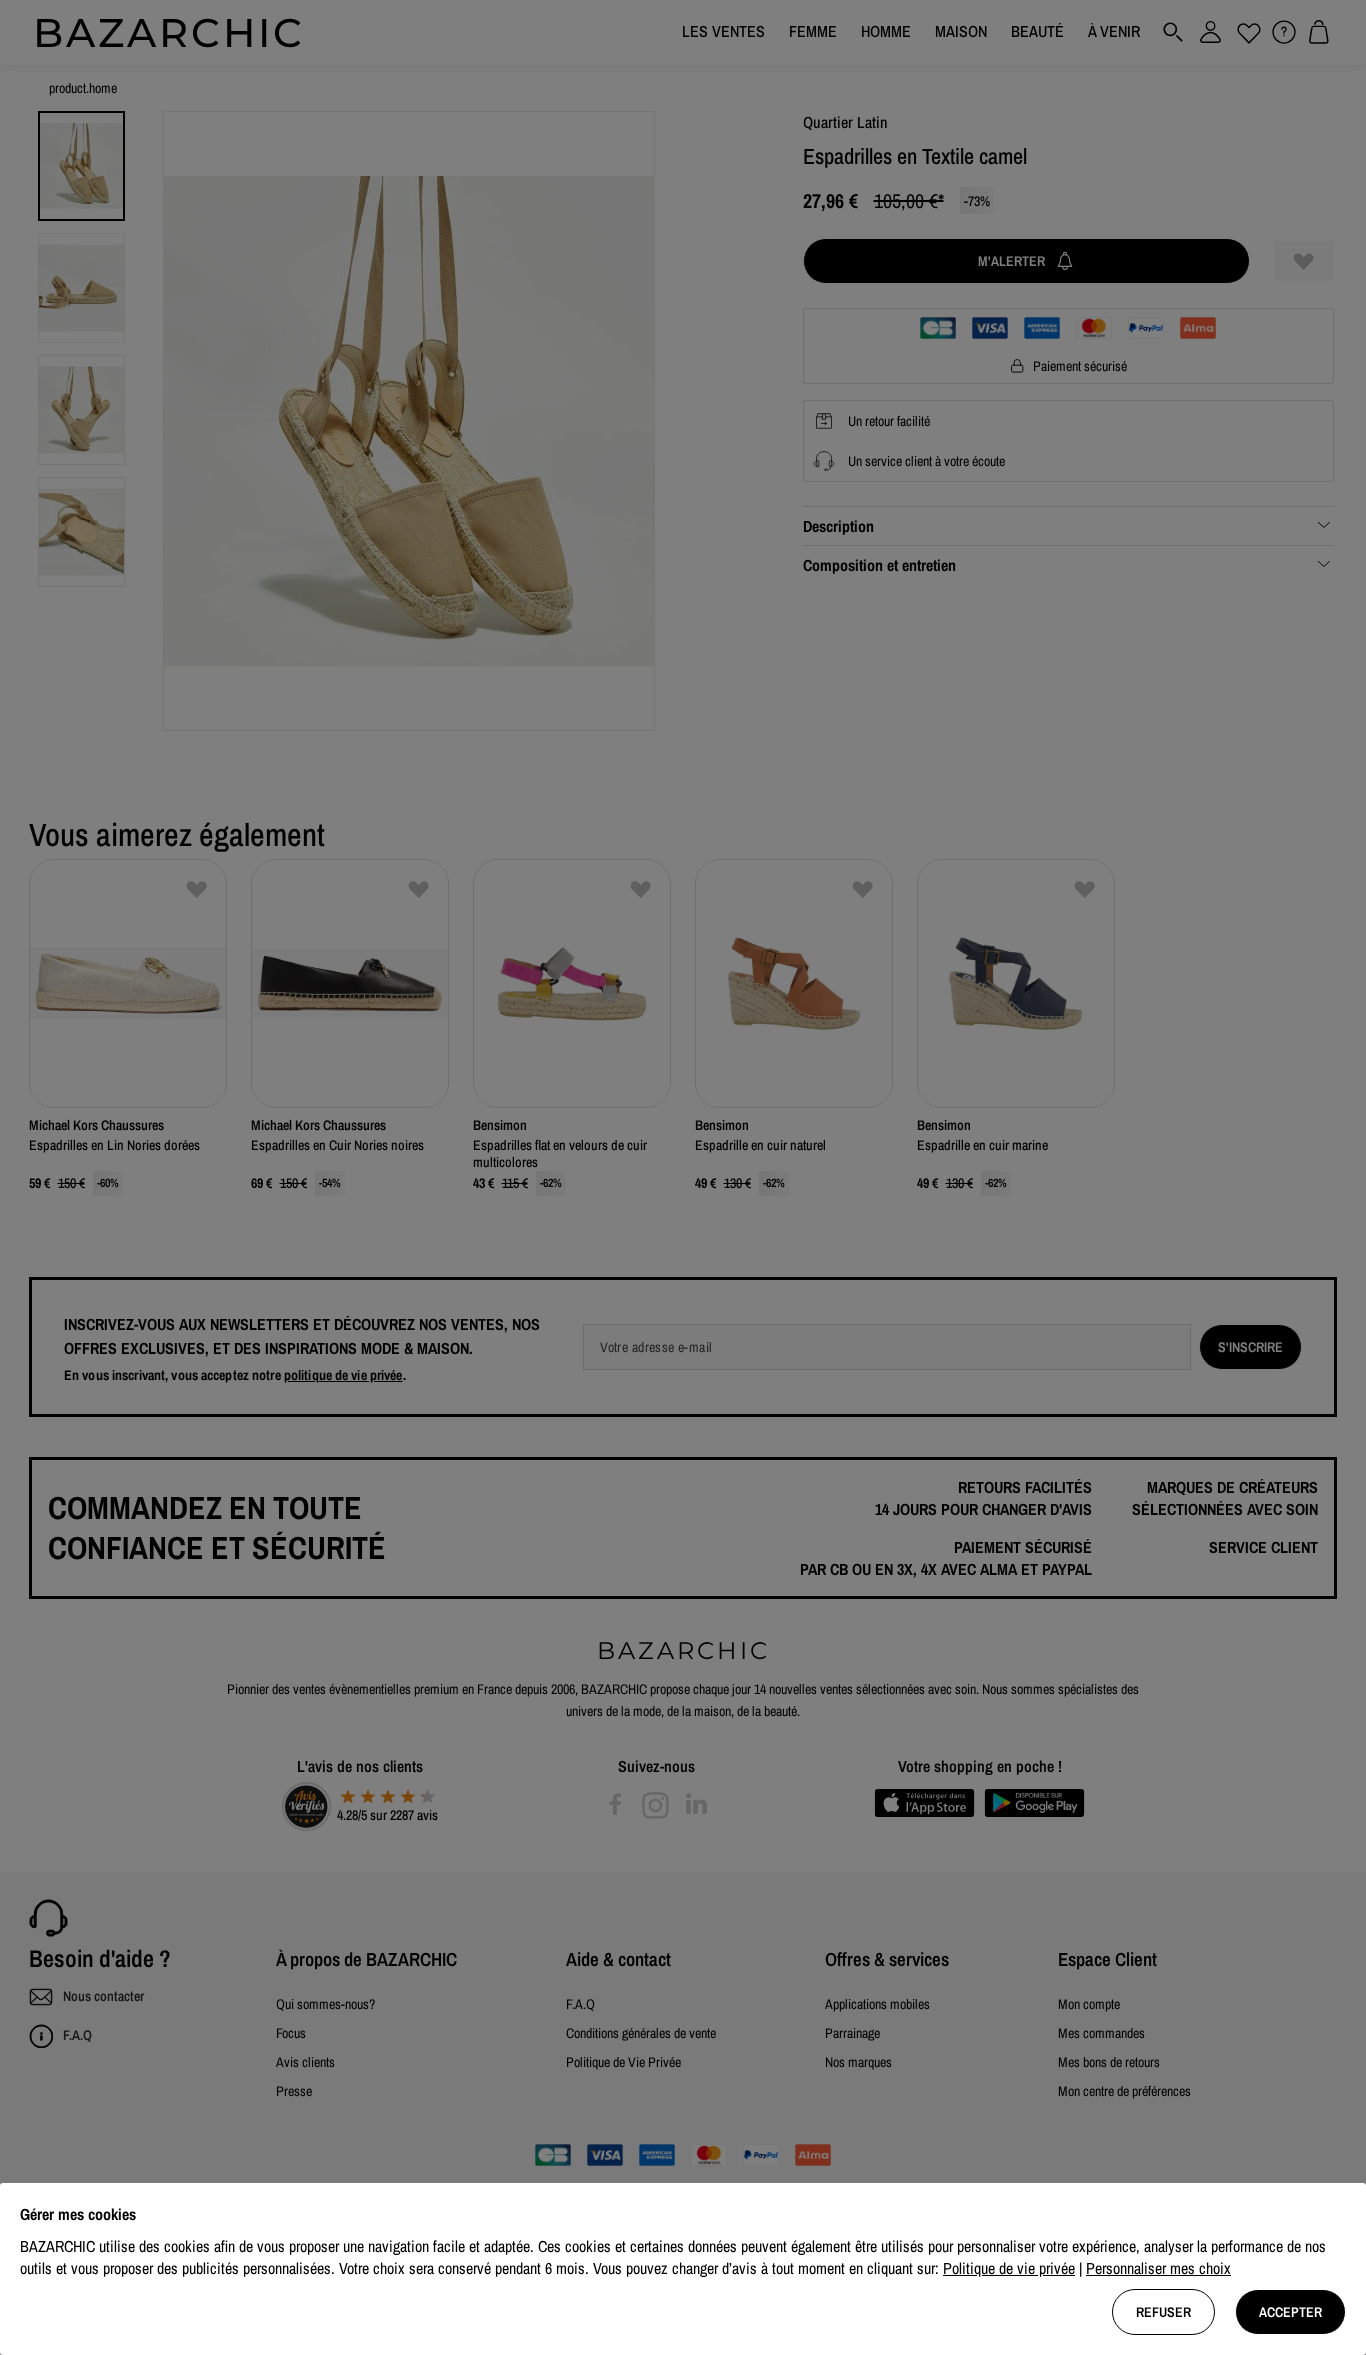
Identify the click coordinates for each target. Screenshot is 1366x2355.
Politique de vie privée (1009, 2268)
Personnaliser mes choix (1158, 2268)
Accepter (1290, 2312)
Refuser (1163, 2312)
